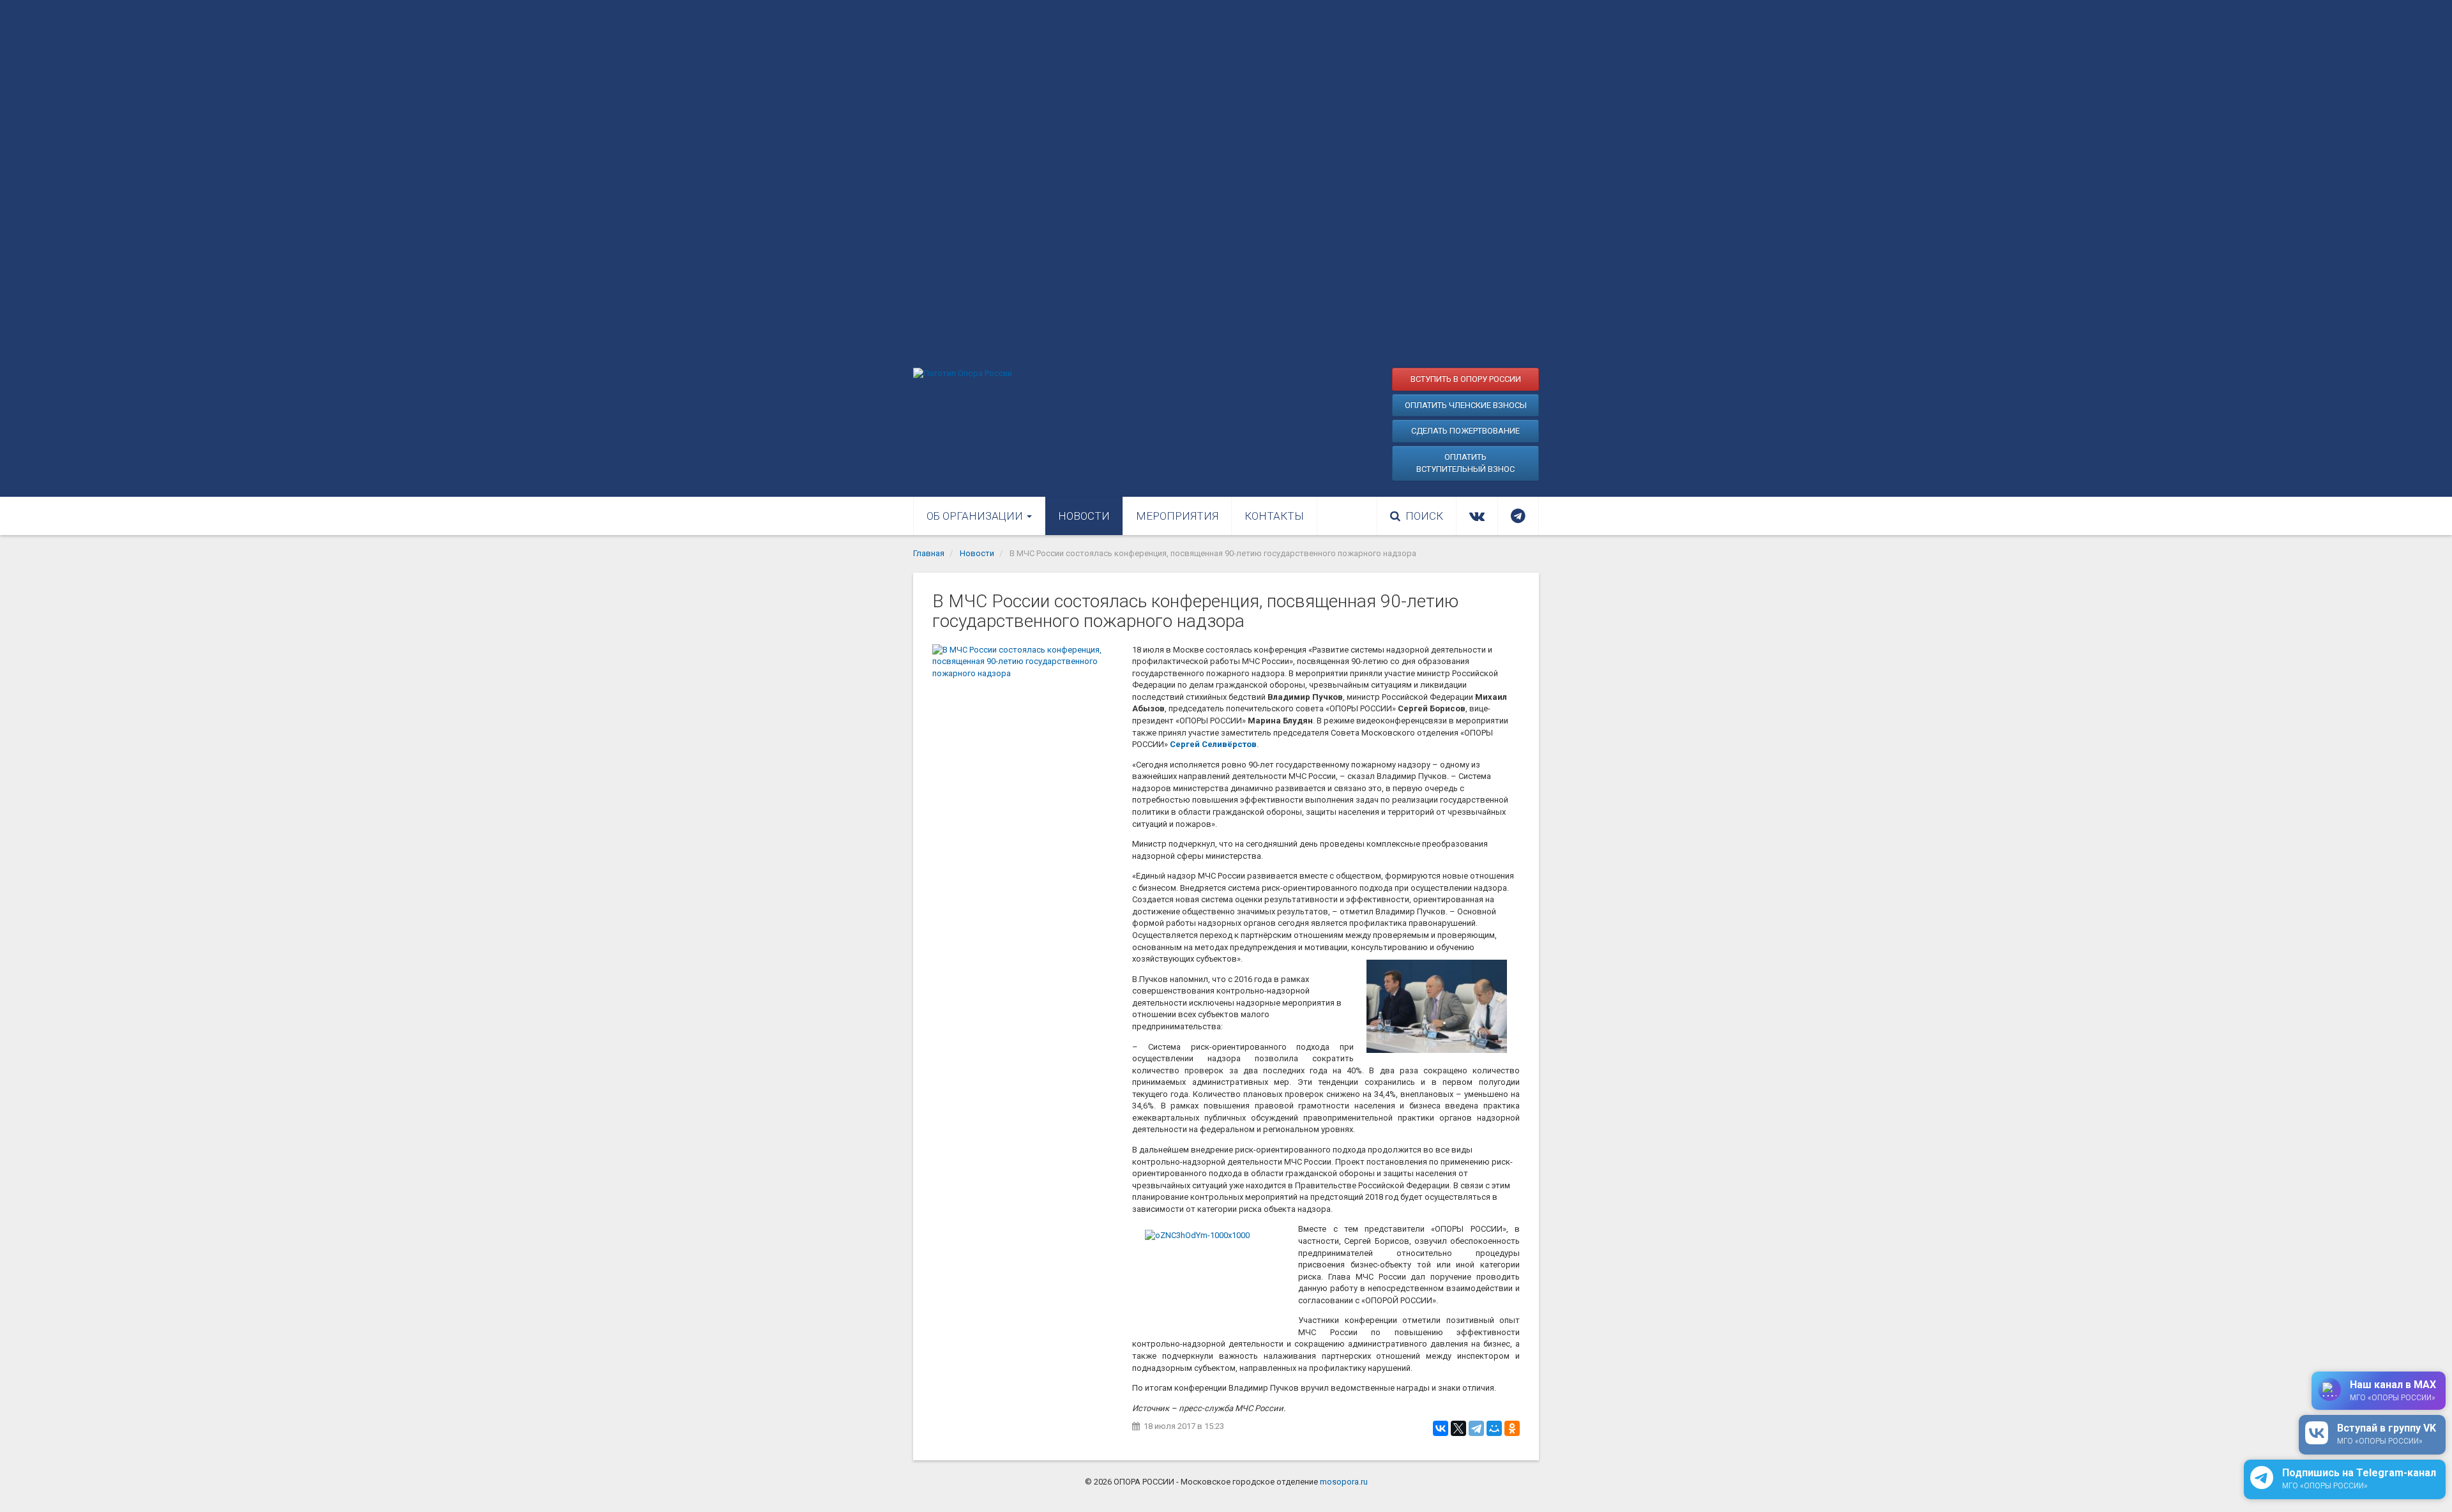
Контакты (1274, 516)
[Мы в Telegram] (1518, 516)
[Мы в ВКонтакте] (1477, 516)
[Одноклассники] (1512, 1428)
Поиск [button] (1424, 516)
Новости (1084, 516)
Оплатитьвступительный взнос (1465, 463)
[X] (1458, 1428)
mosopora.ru (1344, 1482)
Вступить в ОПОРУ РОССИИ (1466, 379)
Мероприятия (1177, 516)
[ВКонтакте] (1441, 1428)
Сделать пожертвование (1465, 431)
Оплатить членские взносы (1466, 405)
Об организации (976, 516)
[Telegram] (1476, 1428)
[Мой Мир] (1494, 1428)
